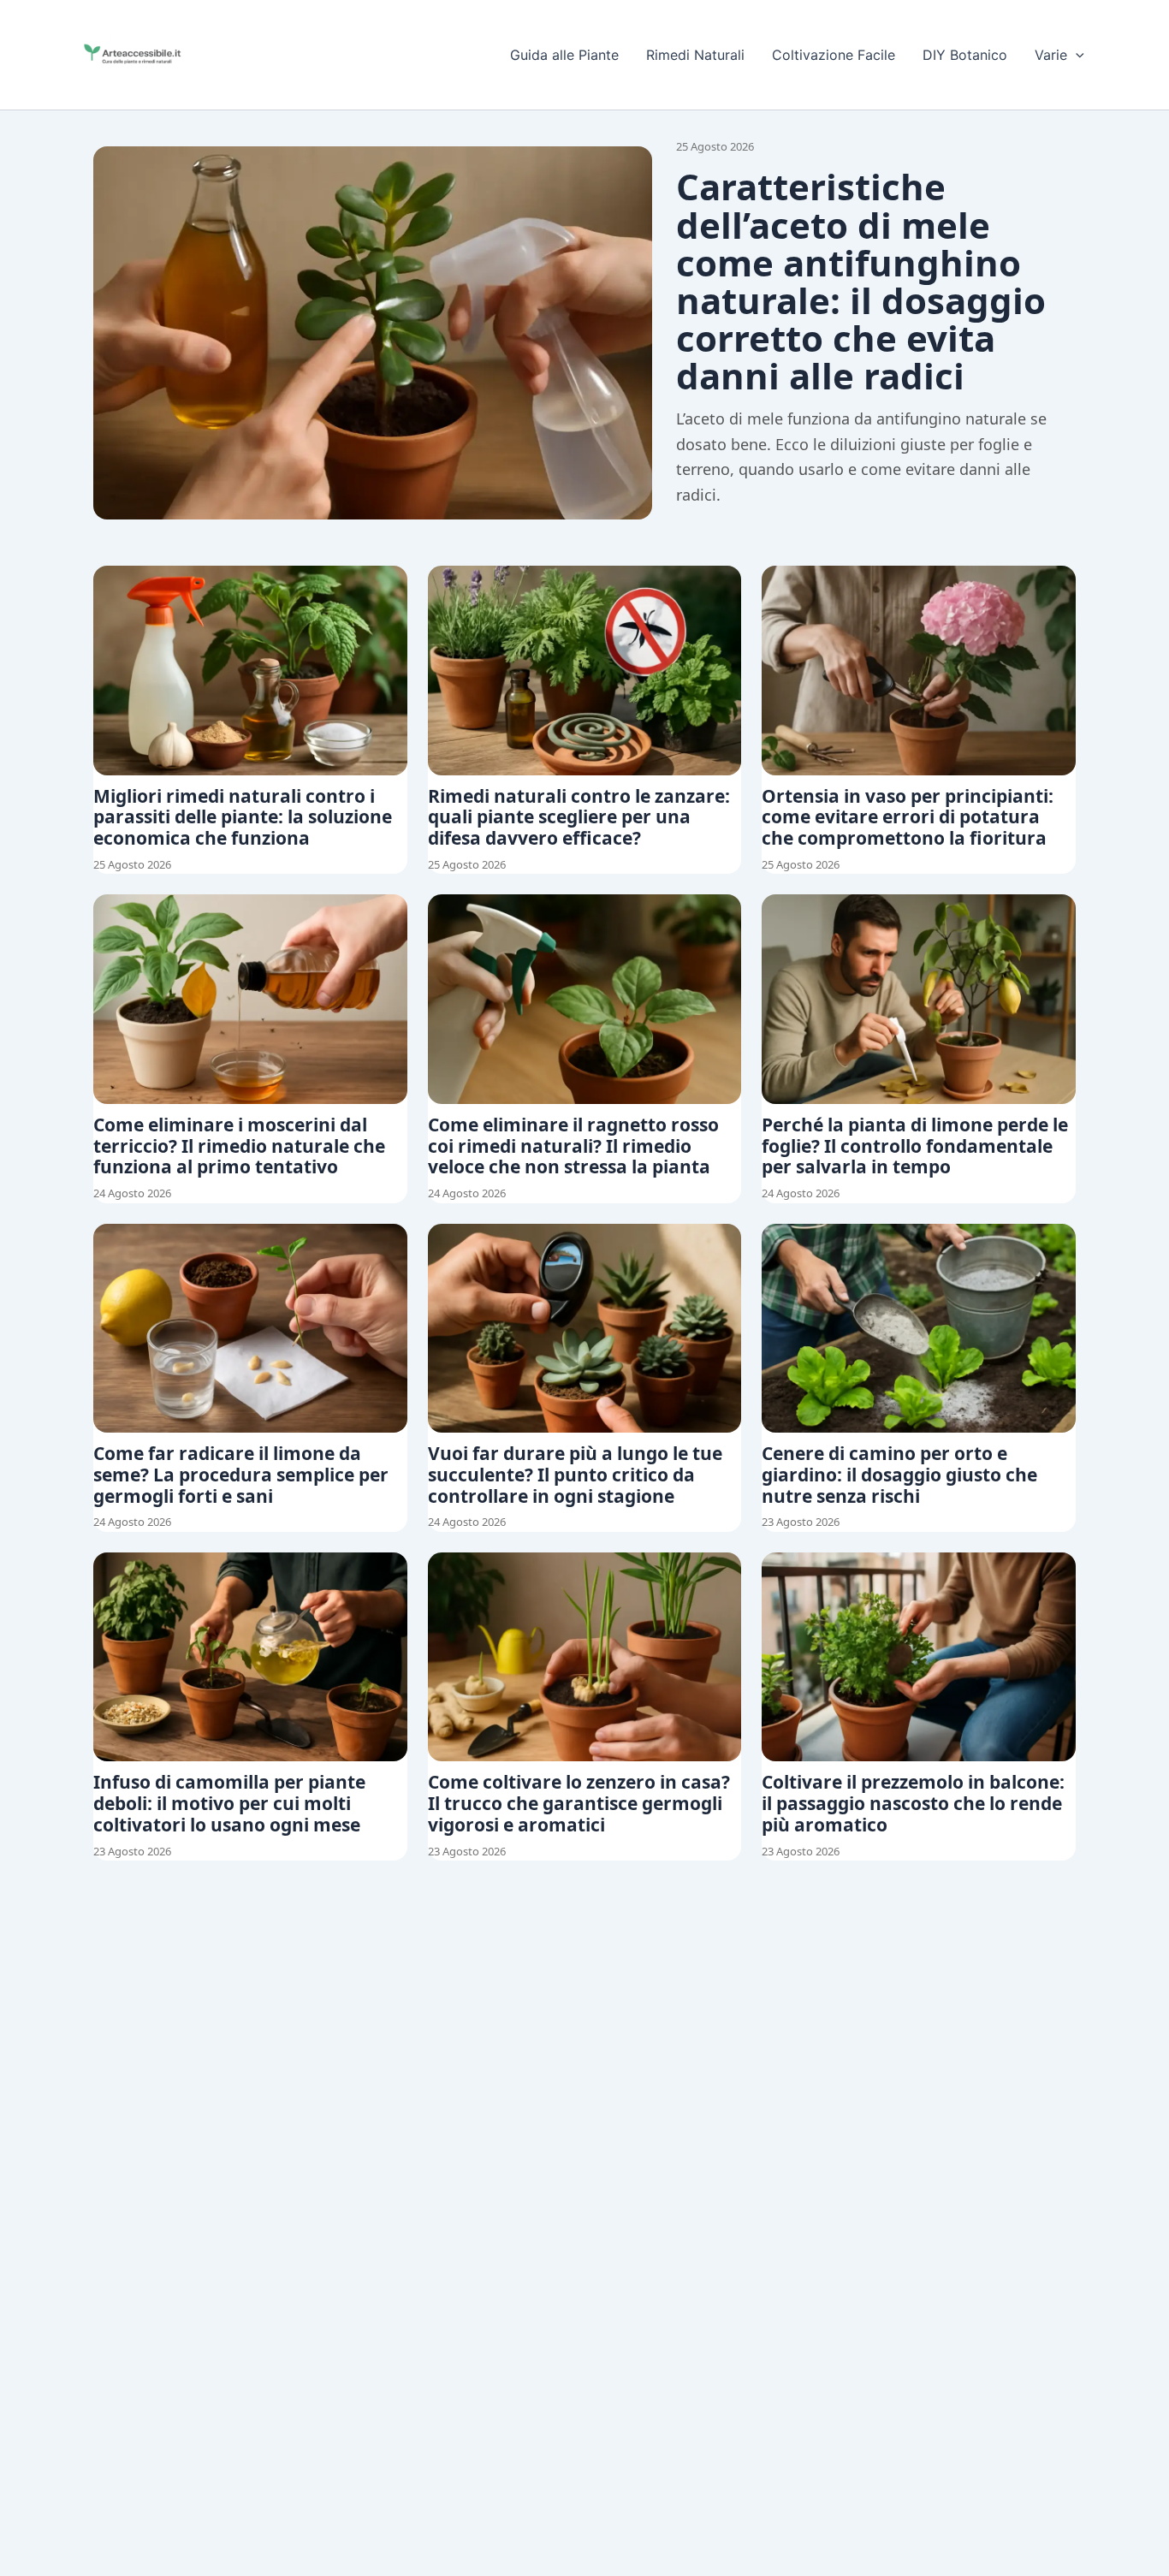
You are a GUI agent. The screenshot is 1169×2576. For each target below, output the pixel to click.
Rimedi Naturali (695, 55)
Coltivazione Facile (834, 55)
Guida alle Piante (564, 55)
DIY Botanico (965, 55)
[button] (1076, 55)
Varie (1051, 55)
